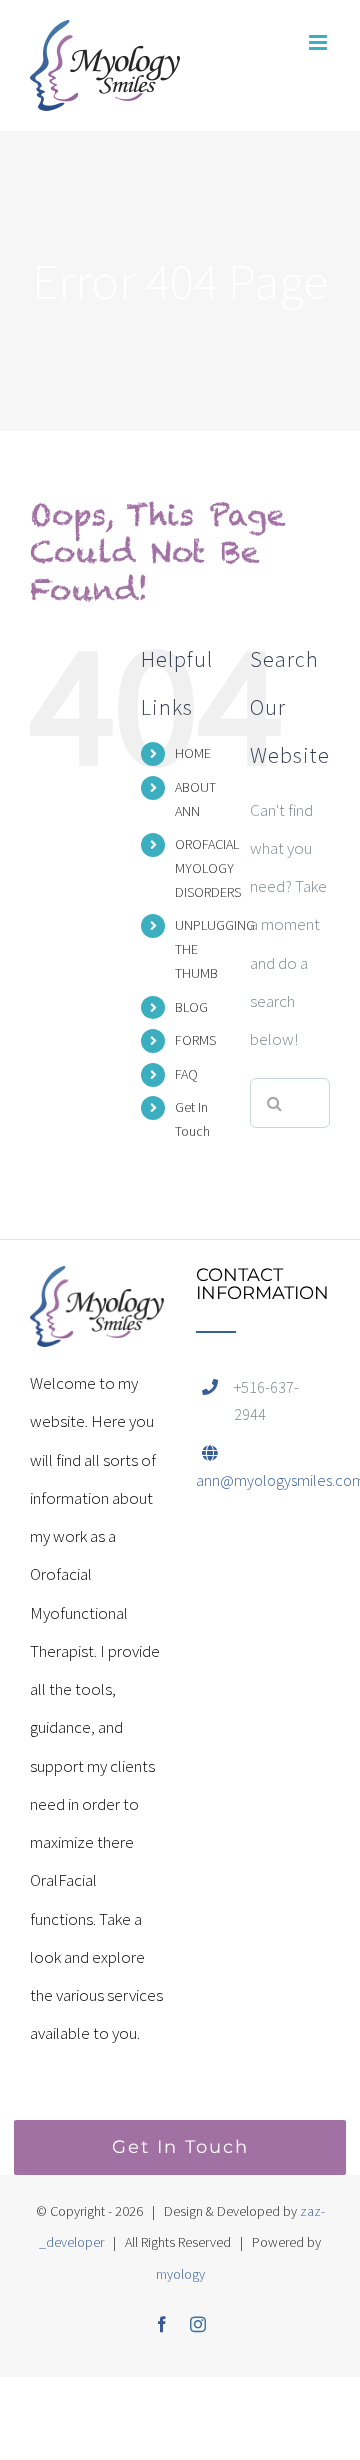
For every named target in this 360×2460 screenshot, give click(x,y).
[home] (97, 1285)
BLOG (191, 1007)
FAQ (186, 1074)
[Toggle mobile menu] (319, 42)
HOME (193, 753)
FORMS (195, 1040)
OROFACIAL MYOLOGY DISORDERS (208, 868)
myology (180, 2274)
